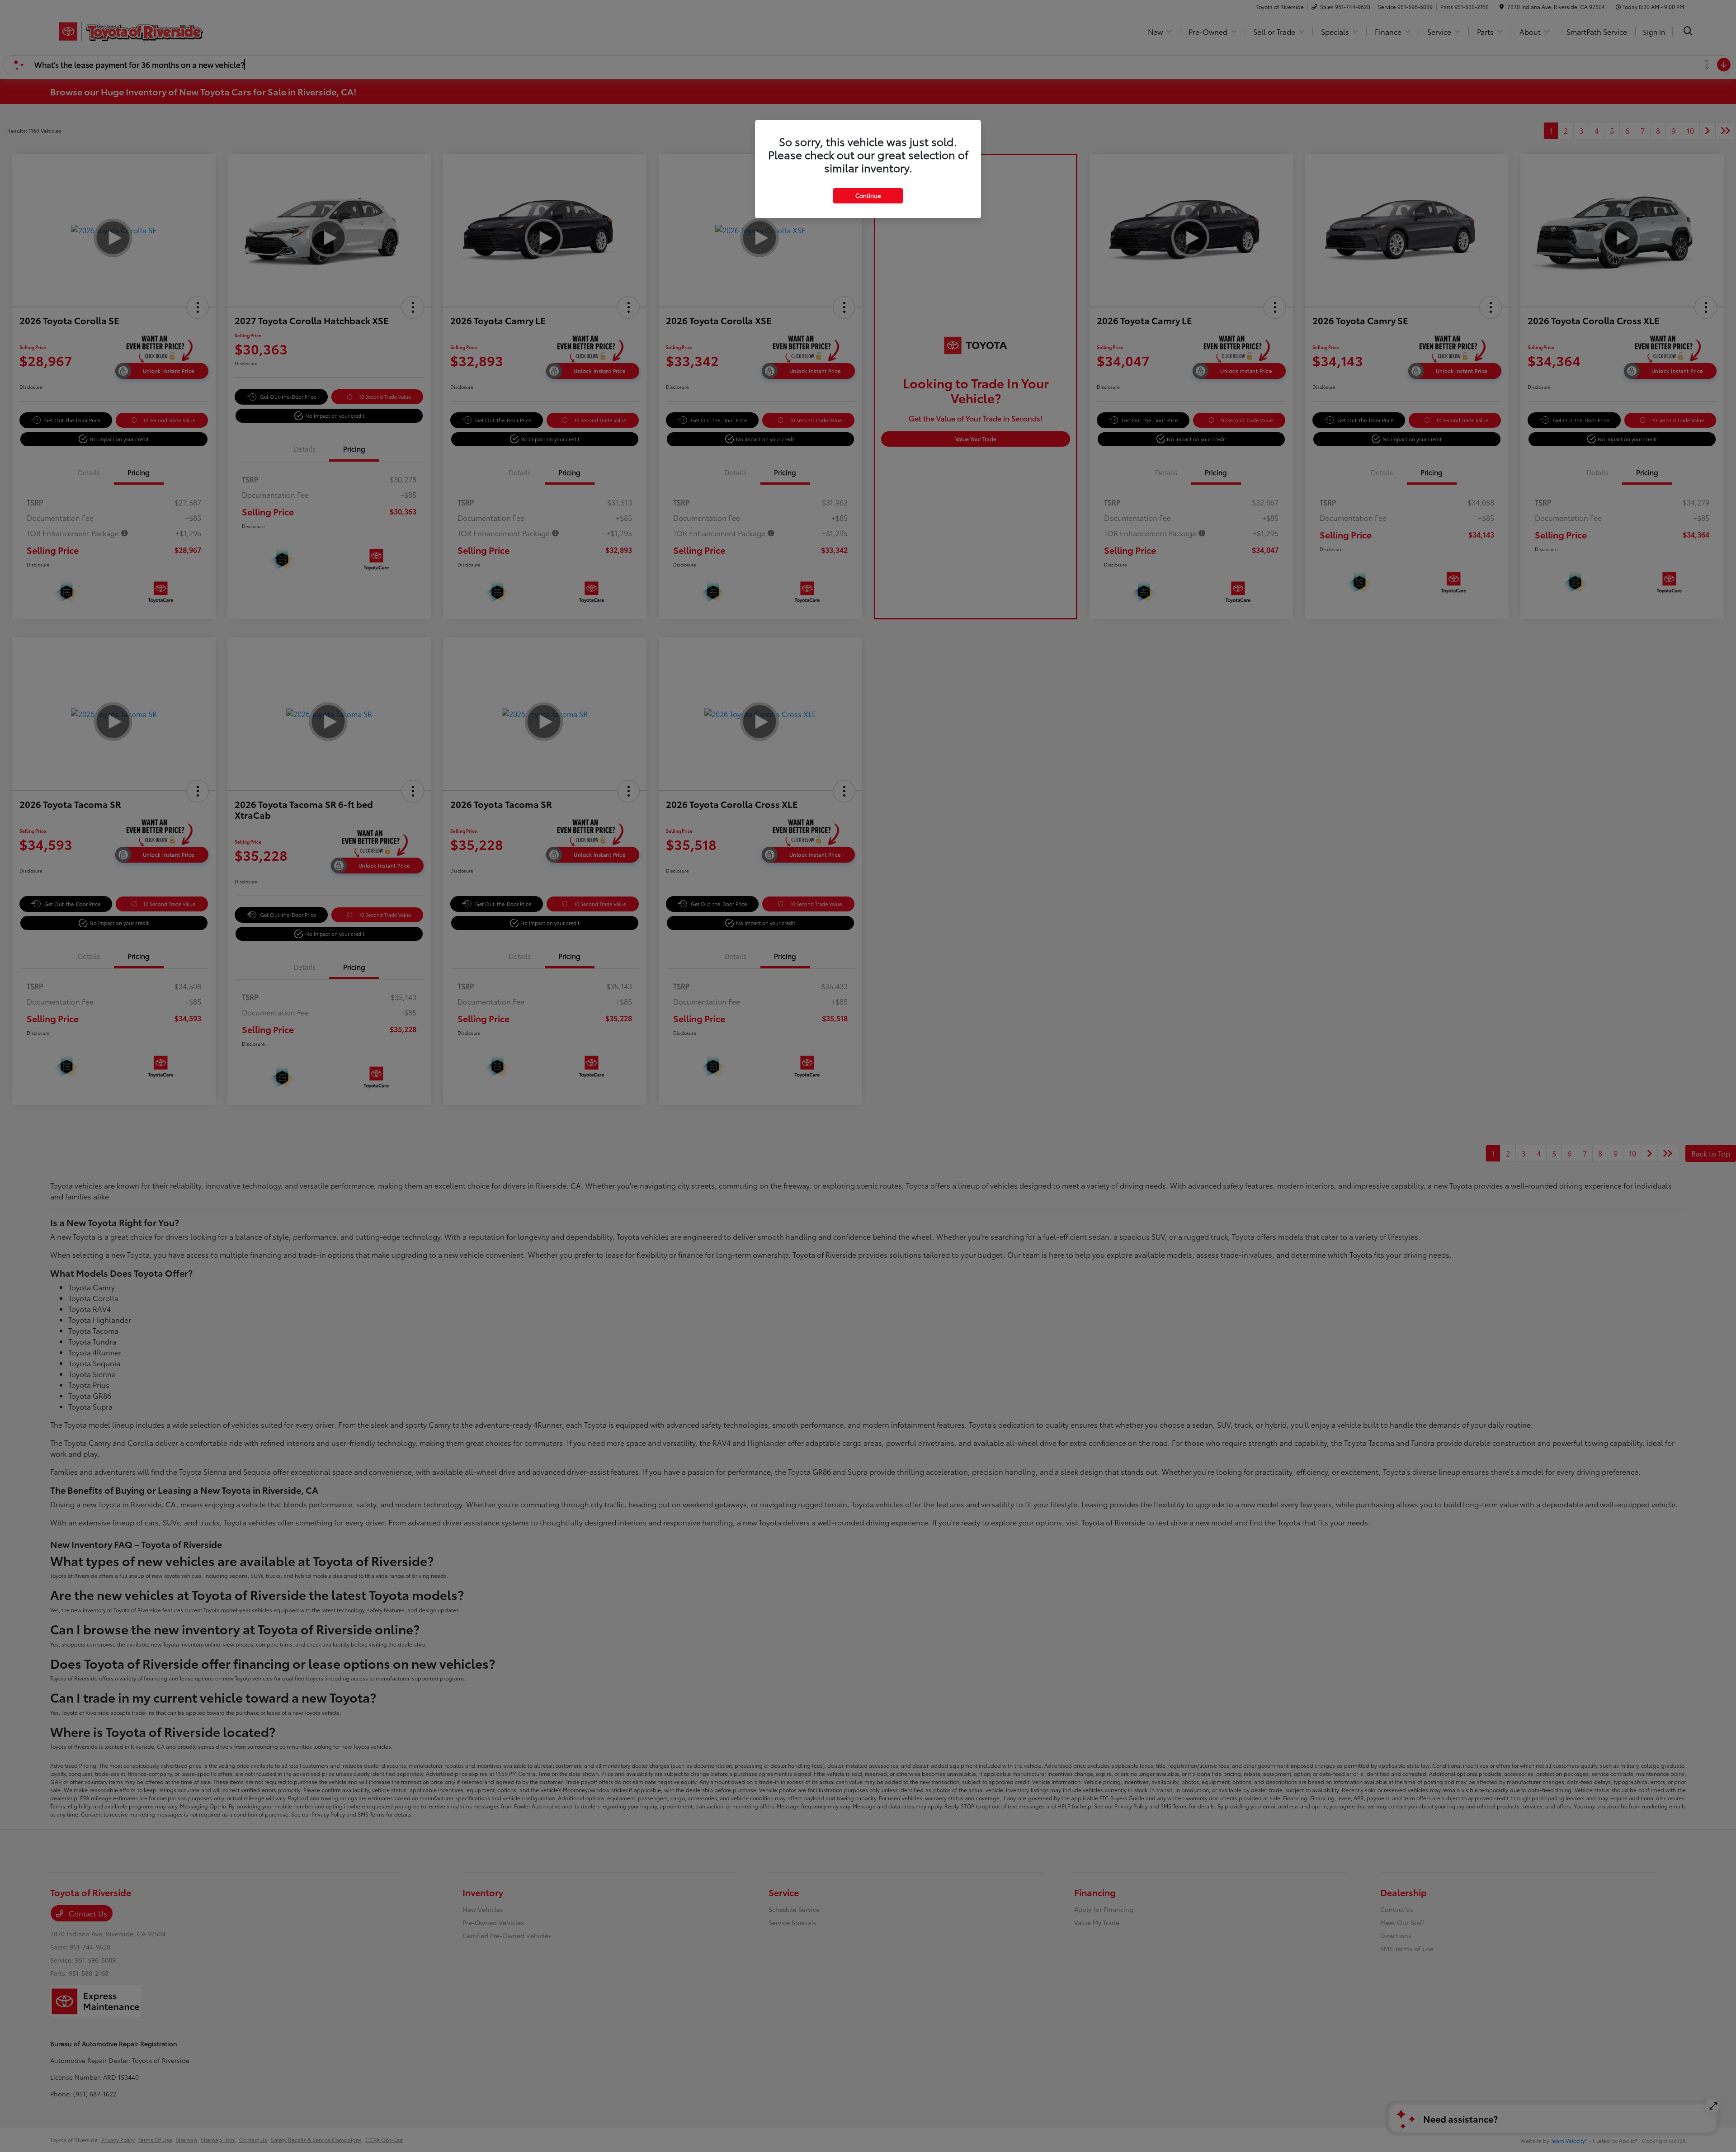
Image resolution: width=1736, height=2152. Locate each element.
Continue (868, 195)
